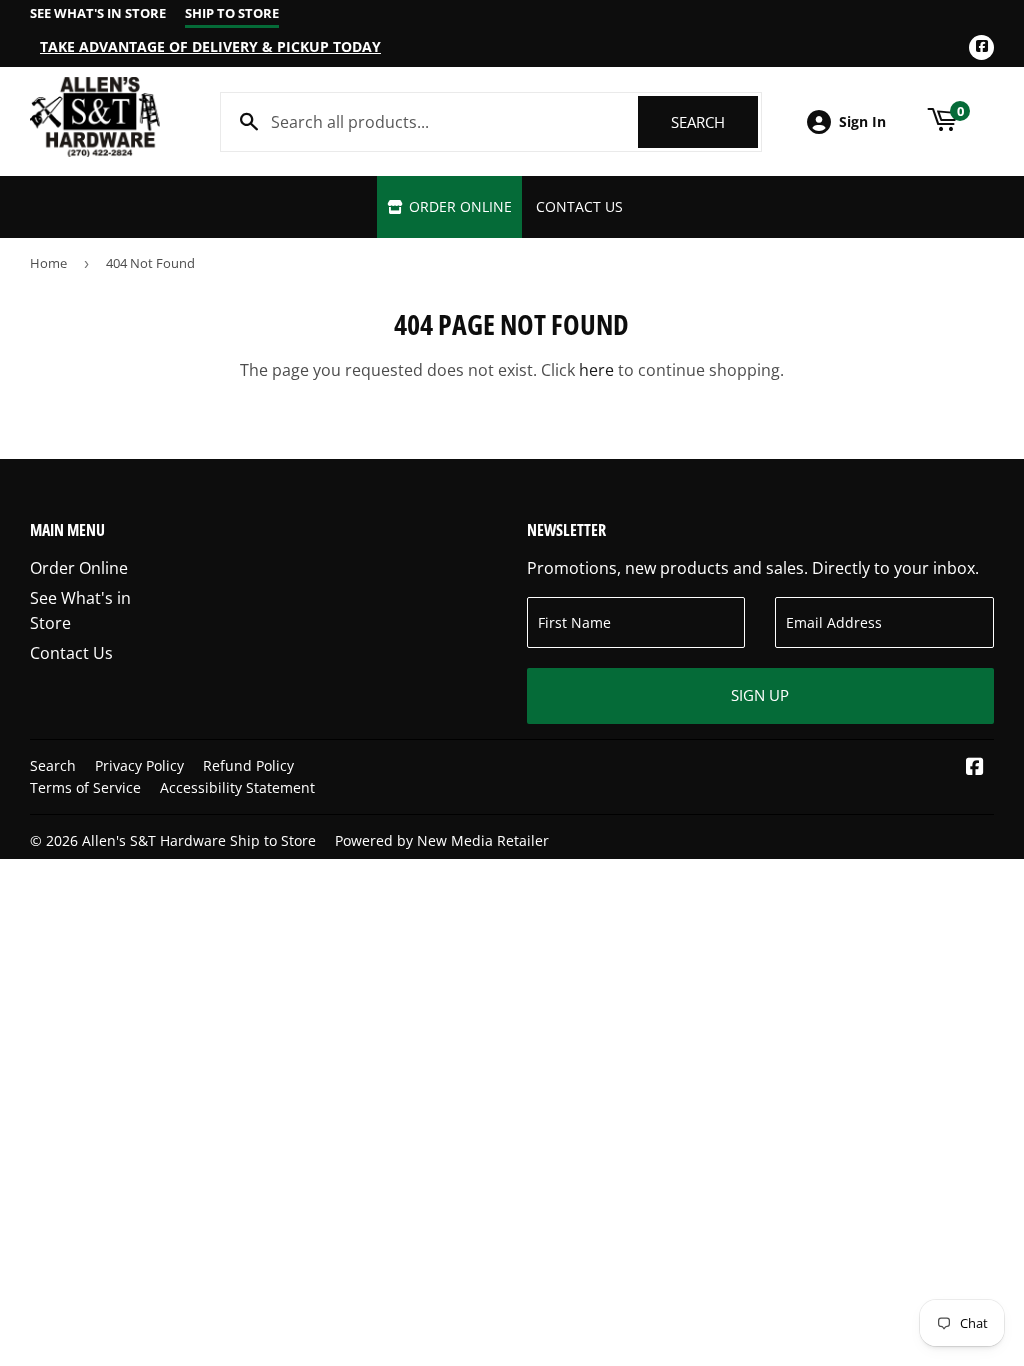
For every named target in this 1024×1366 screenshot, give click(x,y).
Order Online (458, 206)
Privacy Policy (139, 765)
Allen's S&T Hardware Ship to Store (199, 840)
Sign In (862, 121)
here (596, 370)
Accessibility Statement (237, 787)
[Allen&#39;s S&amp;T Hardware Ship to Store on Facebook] (975, 768)
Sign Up (760, 695)
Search (714, 122)
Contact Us (579, 206)
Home (48, 263)
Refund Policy (248, 765)
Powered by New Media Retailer (442, 840)
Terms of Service (85, 787)
